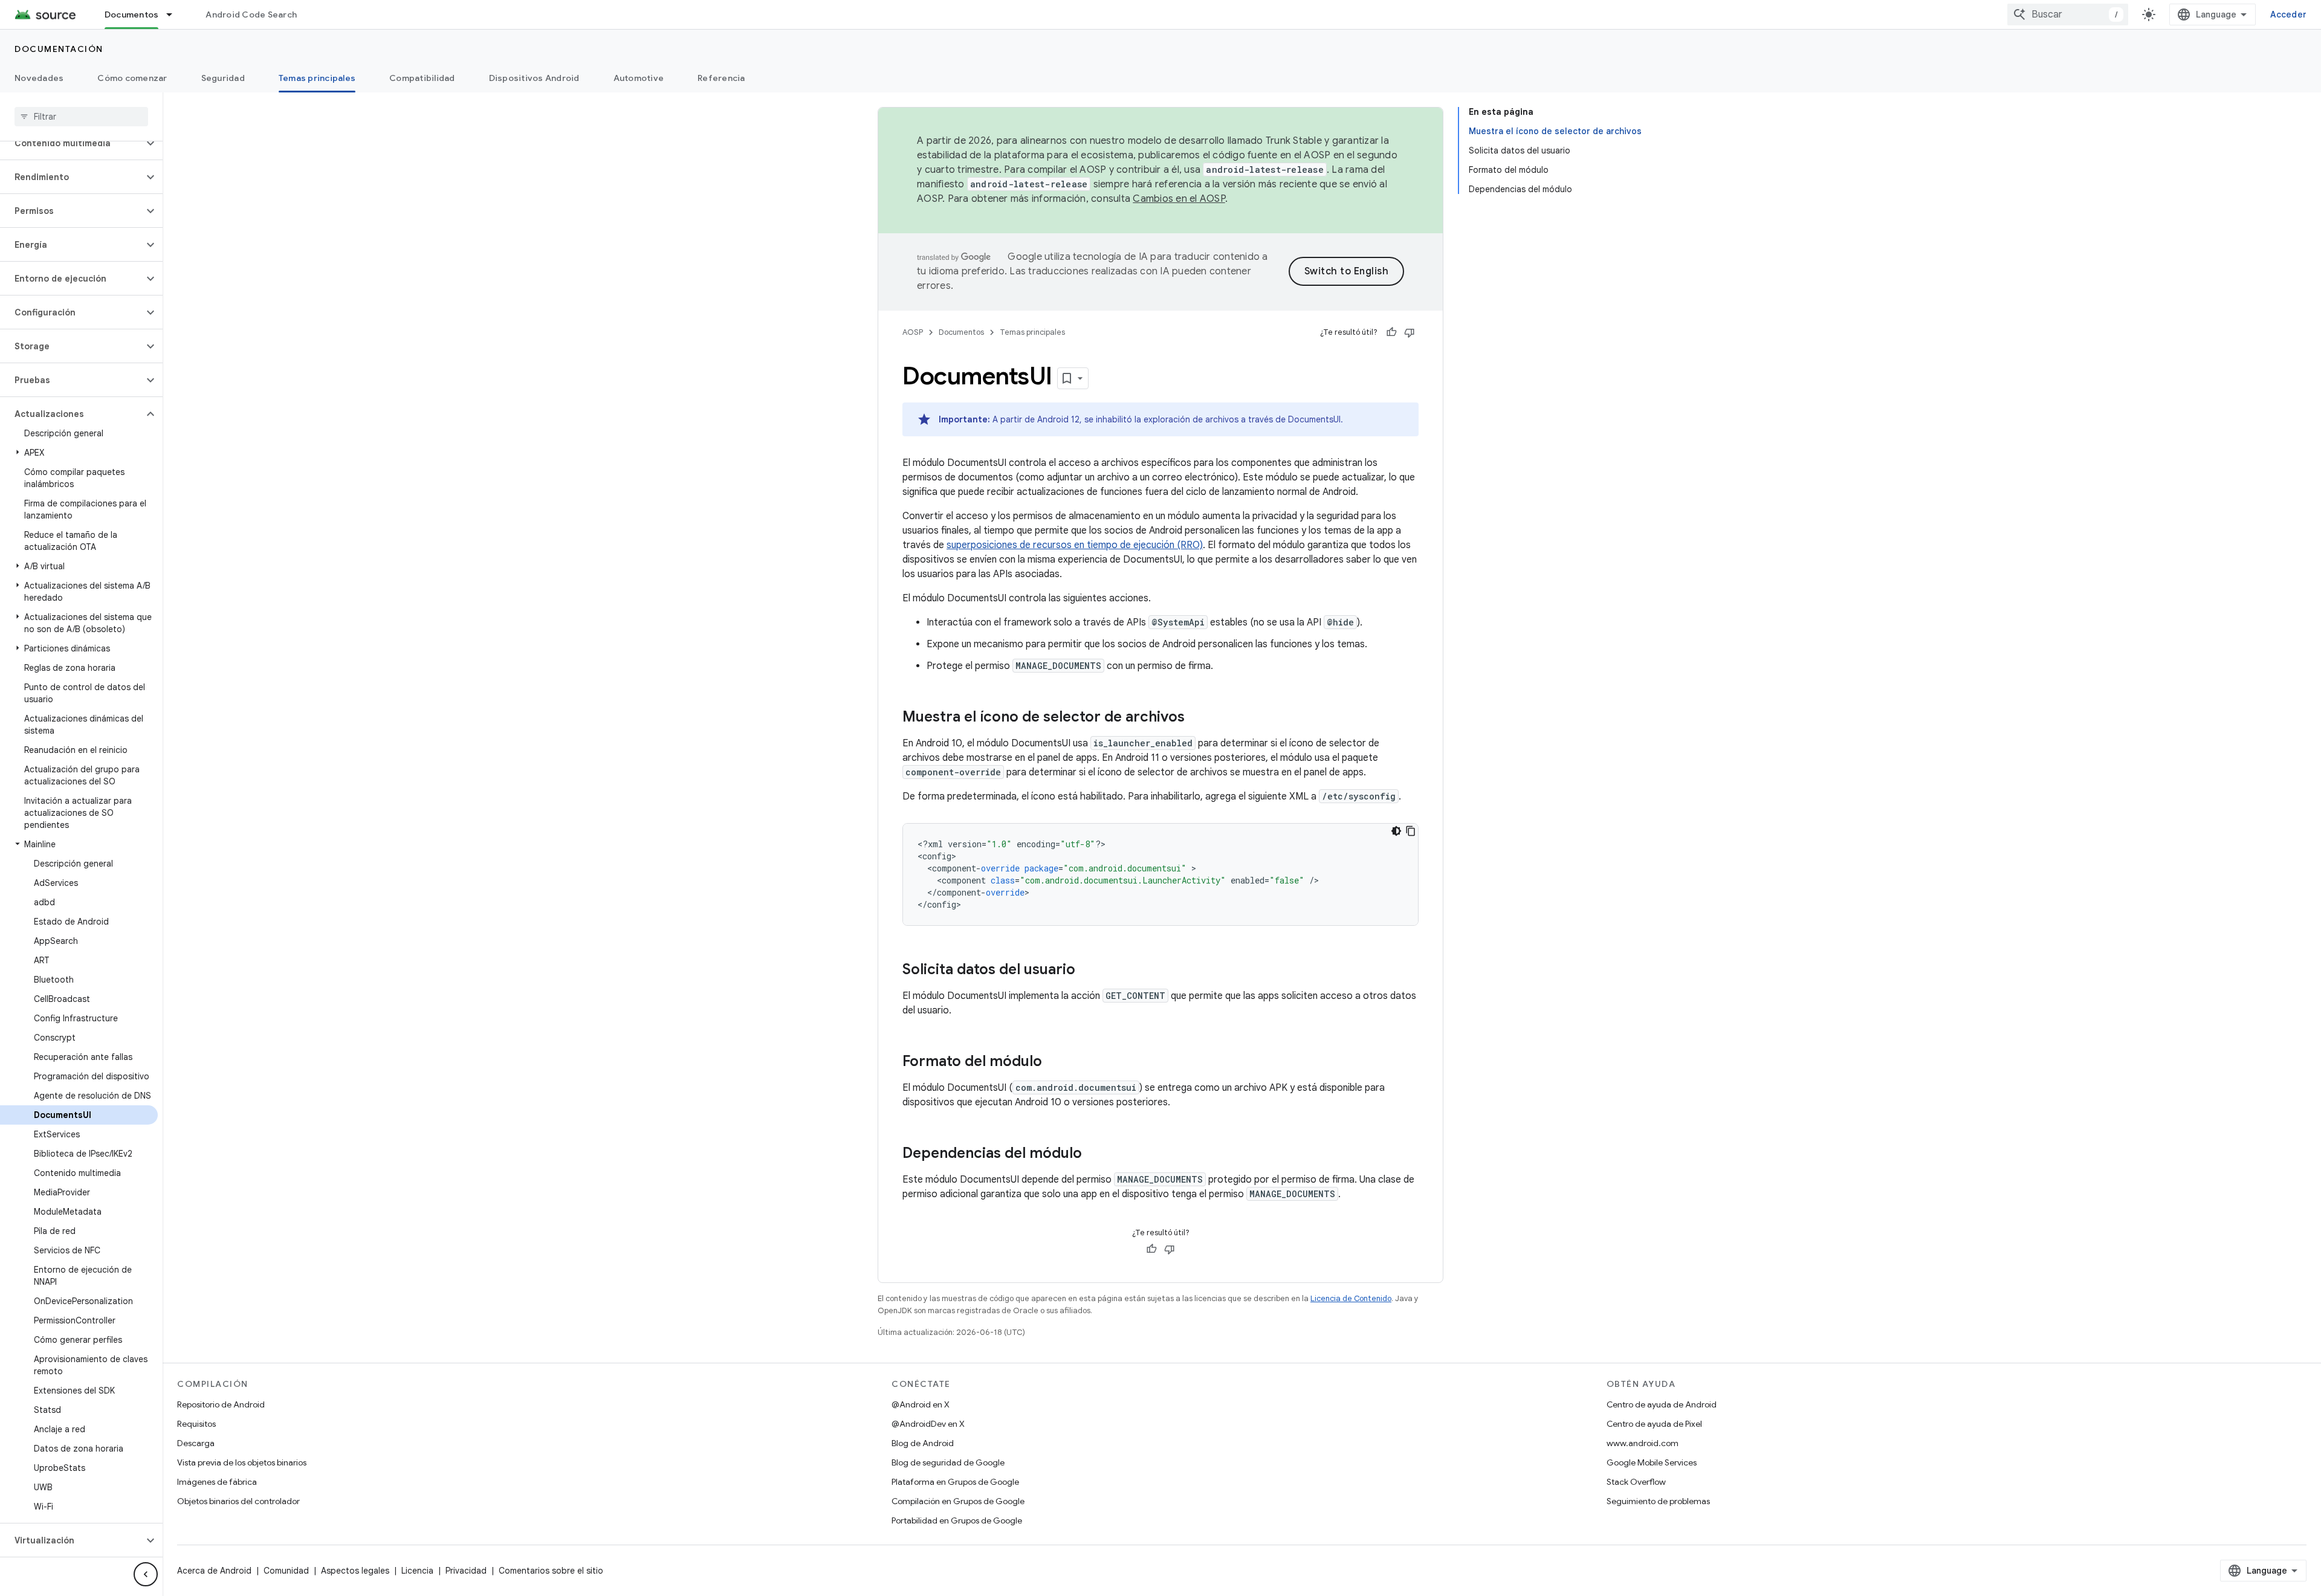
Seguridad (223, 78)
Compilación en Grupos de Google (958, 1501)
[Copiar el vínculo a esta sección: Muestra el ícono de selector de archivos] (1197, 718)
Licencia (417, 1571)
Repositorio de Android (221, 1404)
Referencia (721, 78)
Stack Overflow (1636, 1482)
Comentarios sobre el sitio (551, 1571)
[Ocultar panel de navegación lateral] (146, 1574)
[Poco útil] (1410, 332)
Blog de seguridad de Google (948, 1462)
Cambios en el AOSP (1179, 199)
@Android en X (921, 1404)
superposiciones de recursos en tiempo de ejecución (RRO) (1075, 545)
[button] (72, 143)
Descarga (196, 1443)
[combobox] (2068, 15)
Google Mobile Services (1652, 1462)
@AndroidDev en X (928, 1424)
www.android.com (1643, 1443)
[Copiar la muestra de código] (1411, 831)
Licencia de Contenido (1351, 1298)
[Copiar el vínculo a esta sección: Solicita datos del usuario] (1087, 971)
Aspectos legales (355, 1571)
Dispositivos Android (534, 78)
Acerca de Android (214, 1571)
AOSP (913, 332)
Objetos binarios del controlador (238, 1501)
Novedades (39, 78)
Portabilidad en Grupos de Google (957, 1520)
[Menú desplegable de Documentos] (175, 15)
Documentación (59, 49)
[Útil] (1391, 332)
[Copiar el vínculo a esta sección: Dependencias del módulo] (1094, 1154)
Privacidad (466, 1571)
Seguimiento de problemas (1658, 1501)
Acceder (2288, 15)
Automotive (639, 78)
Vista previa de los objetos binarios (242, 1462)
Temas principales (317, 78)
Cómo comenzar (132, 78)
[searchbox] (81, 117)
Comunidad (286, 1571)
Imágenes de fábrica (217, 1482)
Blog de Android (923, 1443)
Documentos (132, 15)
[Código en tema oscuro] (1396, 831)
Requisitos (196, 1424)
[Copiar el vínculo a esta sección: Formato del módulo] (1054, 1062)
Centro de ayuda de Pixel (1654, 1424)
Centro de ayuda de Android (1662, 1404)
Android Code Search (251, 15)
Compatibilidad (422, 78)
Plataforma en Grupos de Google (955, 1482)
